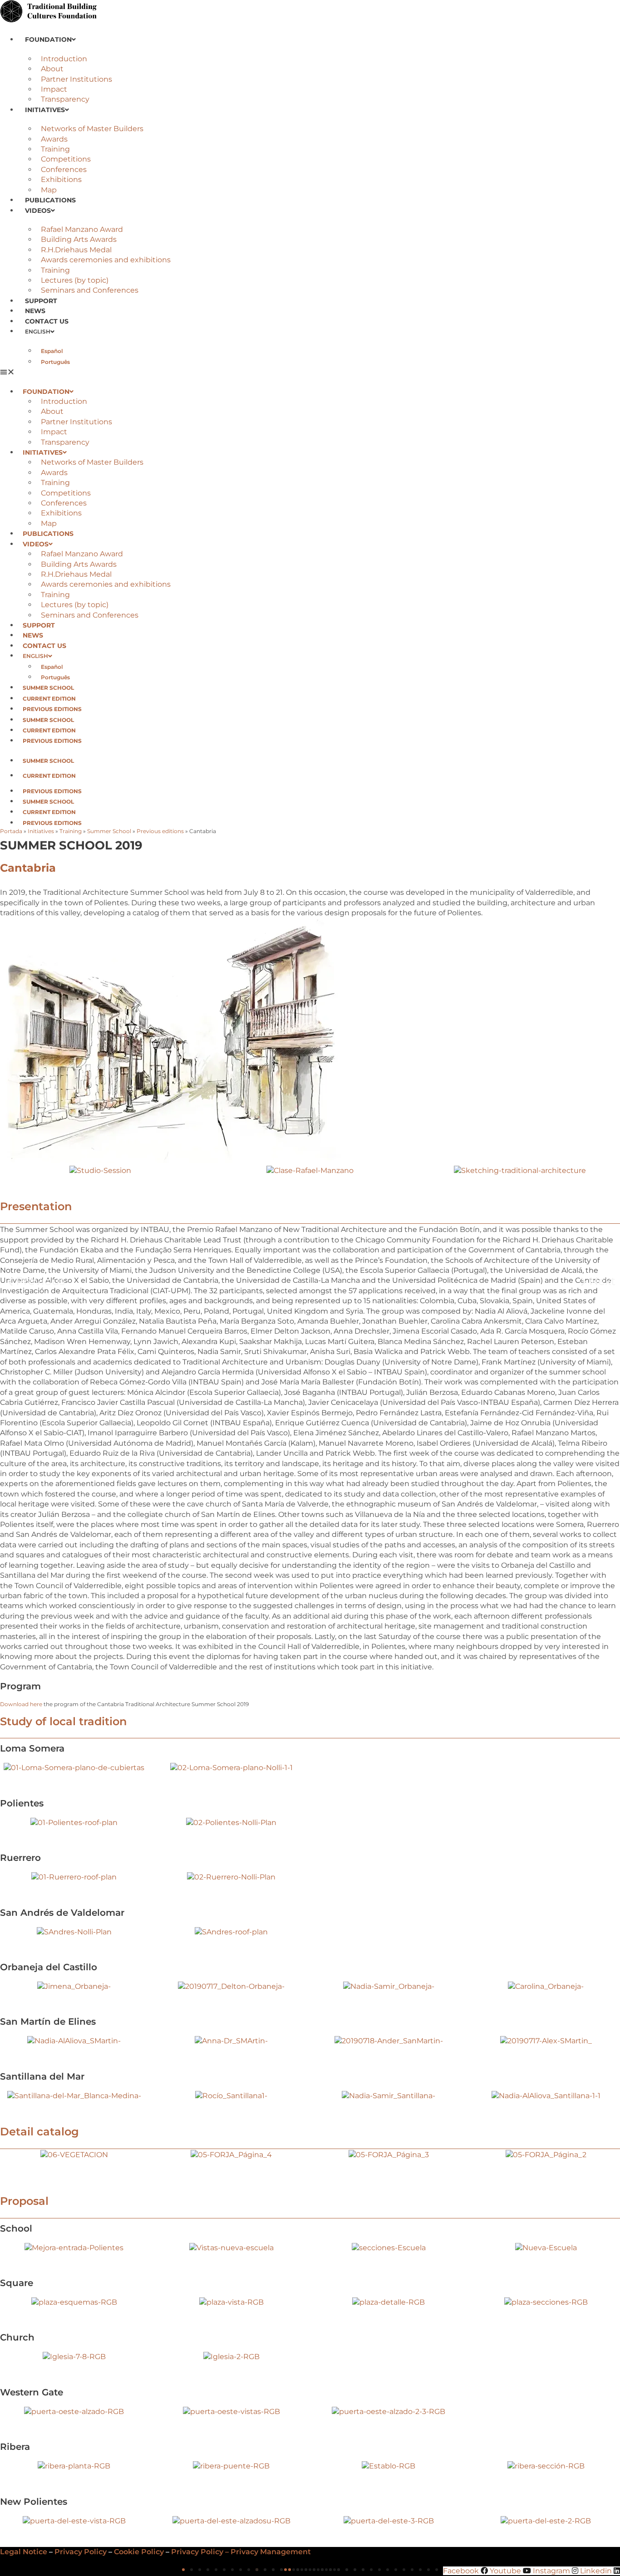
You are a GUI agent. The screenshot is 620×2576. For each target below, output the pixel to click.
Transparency (65, 99)
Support (41, 301)
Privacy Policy (81, 2552)
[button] (310, 372)
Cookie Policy (139, 2552)
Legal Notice (24, 2552)
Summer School (48, 688)
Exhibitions (61, 179)
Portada (11, 831)
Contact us (47, 321)
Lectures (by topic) (75, 280)
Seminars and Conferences (90, 290)
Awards (54, 139)
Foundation (48, 39)
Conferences (64, 169)
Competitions (66, 159)
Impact (54, 89)
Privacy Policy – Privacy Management (241, 2552)
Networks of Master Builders (92, 129)
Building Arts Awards (79, 239)
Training (55, 149)
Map (49, 190)
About (52, 69)
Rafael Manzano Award (82, 229)
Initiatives (45, 110)
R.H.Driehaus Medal (76, 250)
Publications (50, 200)
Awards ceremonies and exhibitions (106, 260)
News (35, 311)
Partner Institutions (76, 79)
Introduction (64, 59)
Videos (38, 211)
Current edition (49, 699)
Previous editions (52, 709)
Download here (21, 1704)
